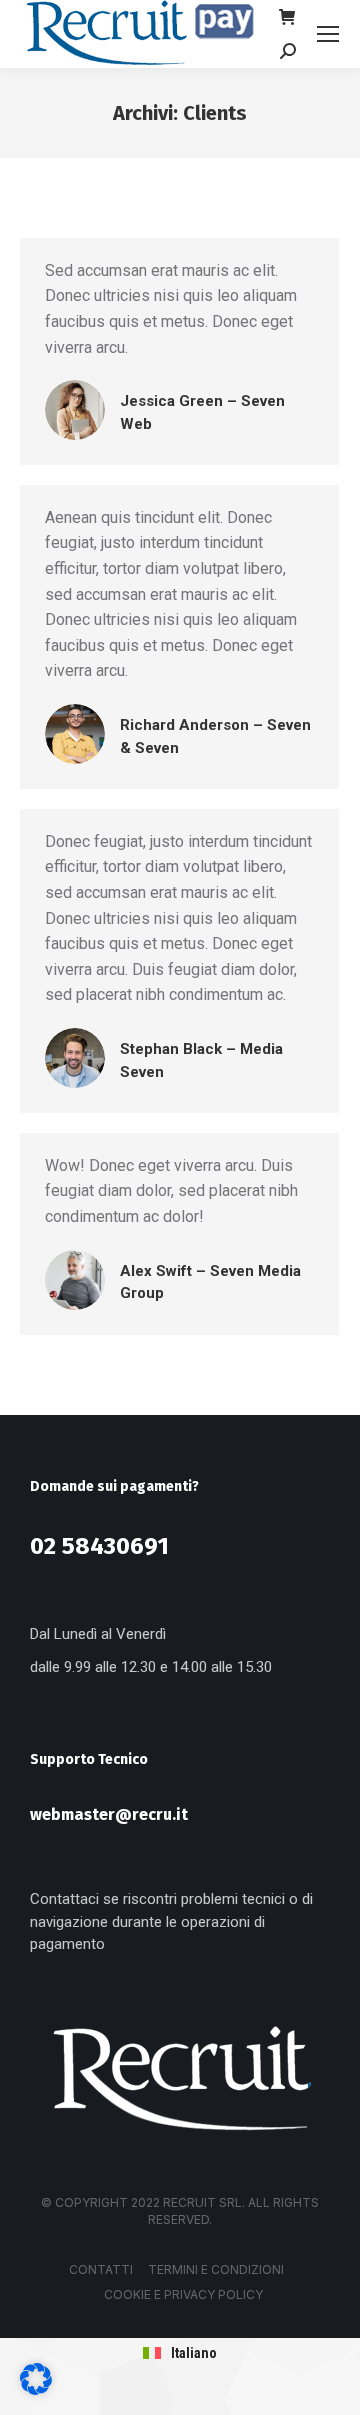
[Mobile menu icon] (328, 34)
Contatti (101, 2269)
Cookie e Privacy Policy (183, 2294)
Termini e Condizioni (216, 2269)
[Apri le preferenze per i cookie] (36, 2389)
